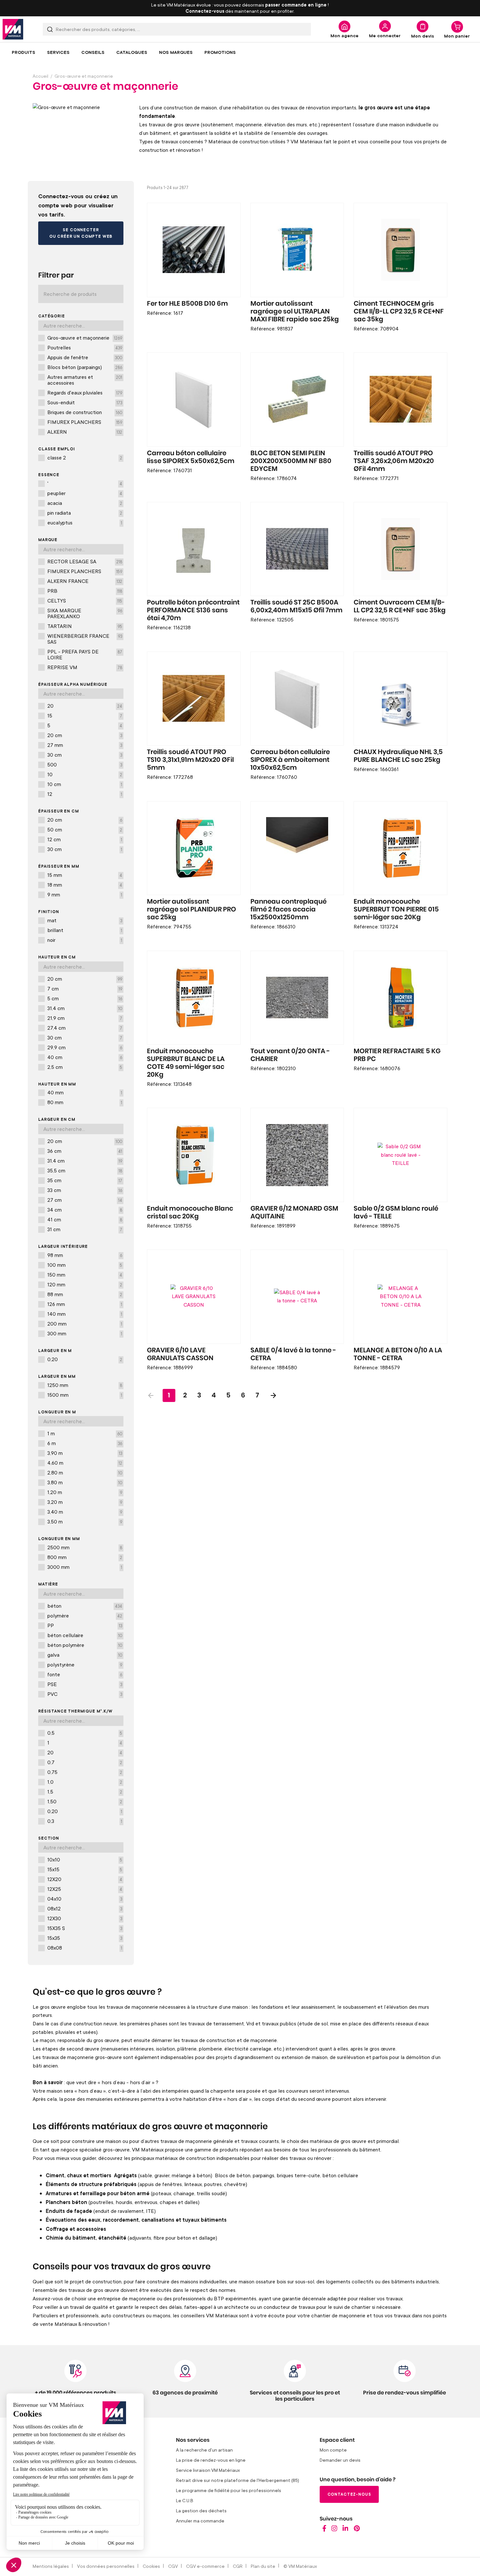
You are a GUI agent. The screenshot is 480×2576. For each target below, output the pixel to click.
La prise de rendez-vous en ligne (211, 2460)
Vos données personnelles (106, 2566)
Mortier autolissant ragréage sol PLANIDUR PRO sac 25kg (192, 910)
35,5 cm (85, 1170)
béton (85, 1606)
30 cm (85, 755)
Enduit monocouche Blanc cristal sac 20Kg (190, 1213)
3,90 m (85, 1453)
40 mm (85, 1092)
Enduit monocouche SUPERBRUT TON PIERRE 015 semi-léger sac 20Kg (396, 910)
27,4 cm (85, 1028)
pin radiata (85, 513)
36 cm (85, 1151)
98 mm (85, 1255)
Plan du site (263, 2566)
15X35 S (85, 1928)
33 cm (85, 1190)
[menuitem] (24, 52)
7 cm (85, 989)
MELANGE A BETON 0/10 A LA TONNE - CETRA (398, 1354)
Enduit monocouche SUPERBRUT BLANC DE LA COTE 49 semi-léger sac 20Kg (186, 1063)
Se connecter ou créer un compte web (81, 233)
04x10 (85, 1899)
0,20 (85, 1359)
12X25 (85, 1889)
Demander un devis (340, 2460)
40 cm (85, 1057)
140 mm (85, 1314)
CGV (173, 2566)
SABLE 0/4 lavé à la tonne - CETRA (293, 1354)
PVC (85, 1694)
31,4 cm (85, 1008)
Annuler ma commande (200, 2521)
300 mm (85, 1333)
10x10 (85, 1860)
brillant (85, 930)
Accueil (40, 76)
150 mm (85, 1275)
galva (85, 1655)
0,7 (85, 1762)
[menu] (240, 52)
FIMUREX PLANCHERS (85, 422)
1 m (85, 1433)
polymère (85, 1616)
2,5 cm (85, 1067)
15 (85, 716)
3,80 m (85, 1482)
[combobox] (177, 29)
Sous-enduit (85, 402)
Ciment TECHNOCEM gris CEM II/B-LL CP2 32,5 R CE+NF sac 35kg (399, 312)
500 (85, 765)
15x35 (85, 1938)
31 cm (85, 1229)
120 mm (85, 1284)
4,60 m (85, 1463)
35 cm (85, 1180)
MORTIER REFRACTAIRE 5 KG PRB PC (397, 1055)
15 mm (85, 875)
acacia (85, 503)
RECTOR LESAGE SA (85, 561)
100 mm (85, 1265)
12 (85, 794)
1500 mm (85, 1395)
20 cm (85, 735)
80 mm (85, 1102)
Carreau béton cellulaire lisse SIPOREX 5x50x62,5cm (191, 457)
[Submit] (50, 29)
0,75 (85, 1772)
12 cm (85, 839)
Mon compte (333, 2450)
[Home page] (324, 2530)
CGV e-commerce (205, 2566)
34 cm (85, 1210)
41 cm (85, 1219)
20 (85, 706)
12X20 (85, 1879)
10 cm (85, 784)
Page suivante (273, 1395)
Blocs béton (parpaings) (85, 367)
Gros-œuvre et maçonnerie (85, 338)
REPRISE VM (85, 667)
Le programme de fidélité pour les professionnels (229, 2490)
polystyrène (85, 1665)
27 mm (85, 745)
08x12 (85, 1908)
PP (85, 1625)
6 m (85, 1443)
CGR (238, 2566)
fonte (85, 1674)
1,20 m (85, 1492)
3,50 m (85, 1521)
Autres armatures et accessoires (85, 380)
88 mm (85, 1294)
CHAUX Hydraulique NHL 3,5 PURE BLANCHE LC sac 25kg (398, 756)
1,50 (85, 1801)
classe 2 (85, 458)
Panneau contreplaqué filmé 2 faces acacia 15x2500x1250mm (288, 910)
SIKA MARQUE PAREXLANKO (85, 613)
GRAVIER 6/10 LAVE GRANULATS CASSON (180, 1354)
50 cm (85, 829)
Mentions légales (51, 2566)
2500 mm (85, 1547)
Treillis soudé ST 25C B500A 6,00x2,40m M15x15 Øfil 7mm (296, 606)
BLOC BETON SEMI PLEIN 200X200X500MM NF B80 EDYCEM (291, 461)
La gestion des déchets (201, 2511)
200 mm (85, 1324)
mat (85, 920)
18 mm (85, 885)
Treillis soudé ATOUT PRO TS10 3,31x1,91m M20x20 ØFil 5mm (190, 760)
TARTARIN (85, 626)
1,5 (85, 1792)
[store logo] (13, 29)
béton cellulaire (85, 1635)
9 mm (85, 894)
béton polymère (85, 1645)
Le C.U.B (185, 2500)
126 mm (85, 1304)
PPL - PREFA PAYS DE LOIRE (85, 654)
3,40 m (85, 1512)
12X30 (85, 1918)
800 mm (85, 1557)
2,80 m (85, 1473)
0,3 (85, 1821)
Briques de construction (85, 412)
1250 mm (85, 1385)
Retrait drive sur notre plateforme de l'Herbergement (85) (238, 2480)
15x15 (85, 1869)
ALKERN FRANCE (85, 581)
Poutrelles (85, 347)
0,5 (85, 1733)
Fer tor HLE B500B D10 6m (187, 304)
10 (85, 774)
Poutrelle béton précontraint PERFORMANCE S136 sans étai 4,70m (193, 610)
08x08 (85, 1948)
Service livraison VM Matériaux (208, 2470)
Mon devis (423, 36)
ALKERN (85, 432)
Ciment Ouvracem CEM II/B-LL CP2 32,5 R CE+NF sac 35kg (400, 606)
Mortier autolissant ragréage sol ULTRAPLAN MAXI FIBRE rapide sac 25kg (295, 312)
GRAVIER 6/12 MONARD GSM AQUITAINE (294, 1213)
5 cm (85, 998)
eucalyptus (85, 523)
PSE (85, 1684)
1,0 (85, 1782)
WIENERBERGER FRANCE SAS (85, 639)
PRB (85, 591)
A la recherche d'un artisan (204, 2450)
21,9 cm (85, 1018)
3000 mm (85, 1567)
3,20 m (85, 1502)
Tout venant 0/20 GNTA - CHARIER (290, 1055)
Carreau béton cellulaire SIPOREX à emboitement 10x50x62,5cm (290, 760)
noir (85, 940)
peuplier (85, 493)
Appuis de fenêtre (85, 357)
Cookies (151, 2566)
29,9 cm (85, 1047)
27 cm (85, 1200)
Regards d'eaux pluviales (85, 393)
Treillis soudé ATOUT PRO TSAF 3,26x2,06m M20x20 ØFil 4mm (394, 461)
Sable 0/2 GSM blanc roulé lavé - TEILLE (396, 1213)
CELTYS (85, 601)
